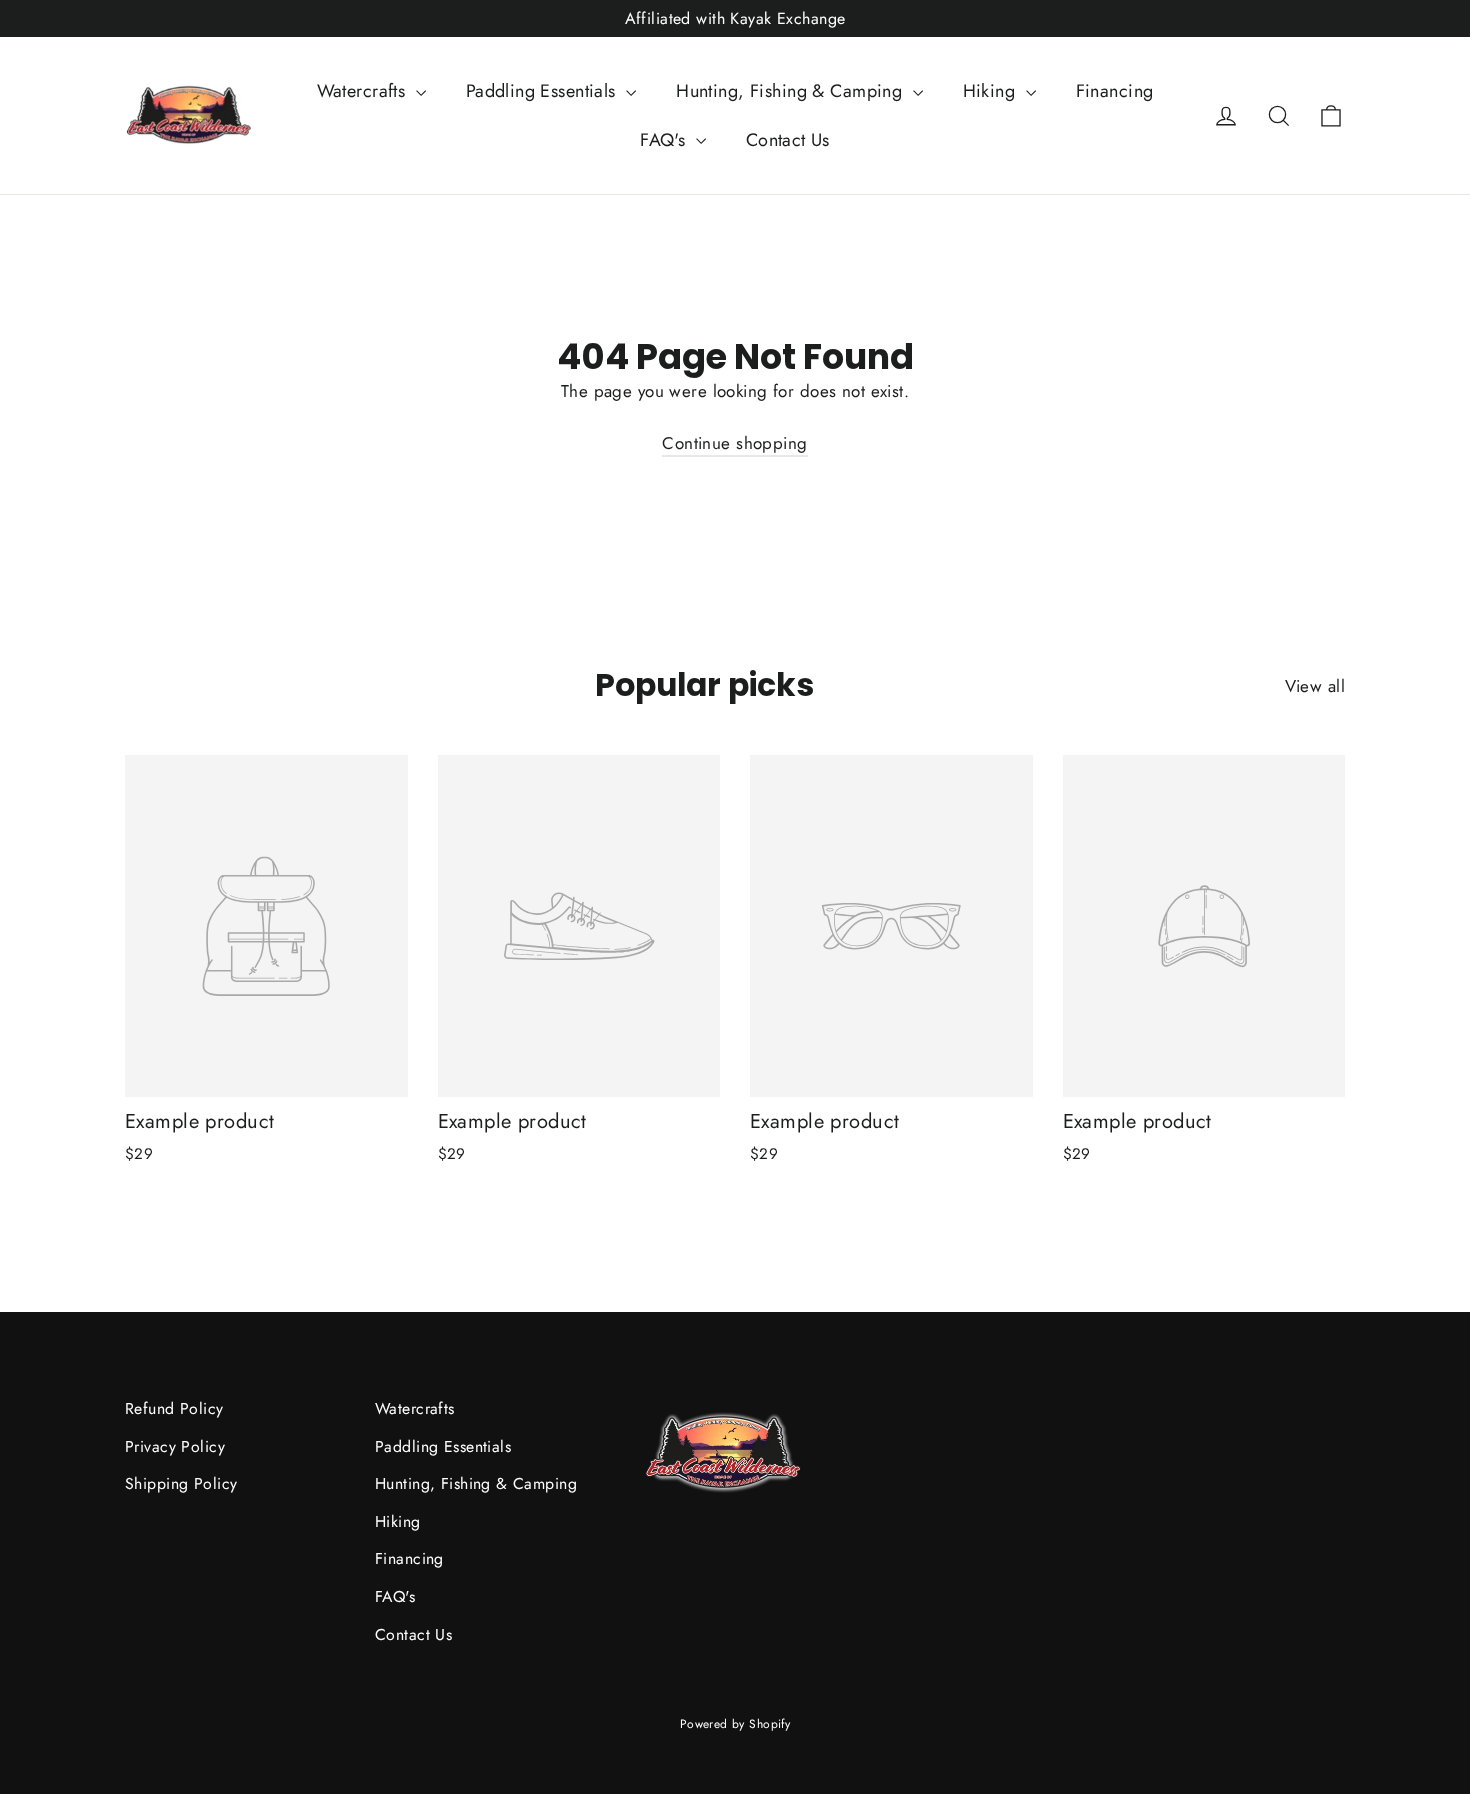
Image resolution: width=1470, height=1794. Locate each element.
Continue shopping (734, 443)
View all (1315, 686)
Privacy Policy (175, 1446)
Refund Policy (174, 1408)
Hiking (992, 91)
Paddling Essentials (544, 91)
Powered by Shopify (735, 1724)
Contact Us (788, 140)
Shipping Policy (181, 1483)
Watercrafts (364, 91)
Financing (1115, 91)
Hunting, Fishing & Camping (791, 91)
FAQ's (665, 140)
